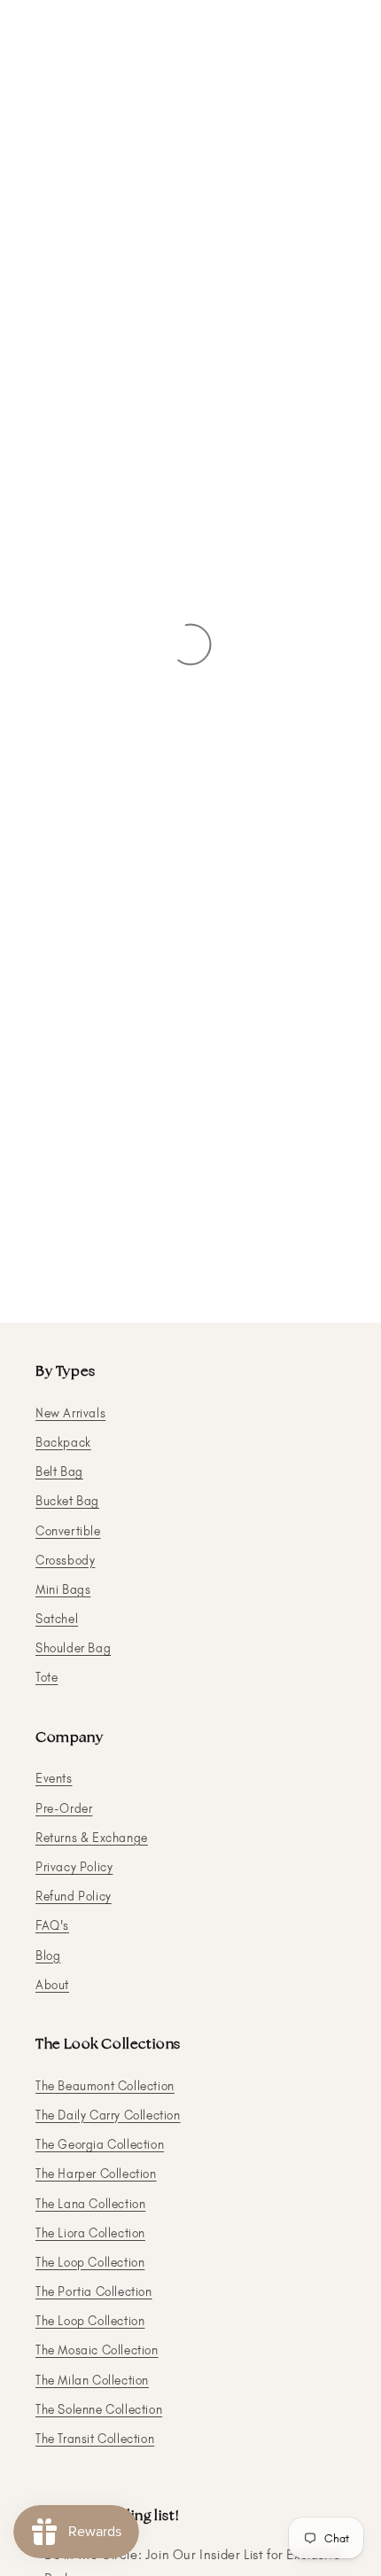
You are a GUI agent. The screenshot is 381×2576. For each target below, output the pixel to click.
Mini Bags (63, 1590)
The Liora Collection (90, 2233)
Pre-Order (64, 1809)
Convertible (68, 1531)
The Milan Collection (92, 2381)
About (52, 1985)
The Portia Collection (94, 2292)
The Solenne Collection (99, 2410)
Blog (48, 1956)
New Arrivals (70, 1413)
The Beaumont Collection (105, 2086)
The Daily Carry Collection (108, 2115)
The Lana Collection (90, 2204)
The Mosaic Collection (97, 2350)
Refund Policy (74, 1897)
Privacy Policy (74, 1867)
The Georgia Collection (100, 2145)
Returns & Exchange (92, 1838)
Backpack (63, 1443)
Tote (47, 1678)
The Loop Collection (90, 2263)
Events (54, 1779)
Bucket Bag (67, 1501)
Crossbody (65, 1561)
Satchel (57, 1619)
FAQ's (52, 1926)
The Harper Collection (96, 2174)
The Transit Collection (95, 2439)
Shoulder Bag (73, 1648)
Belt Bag (59, 1472)
